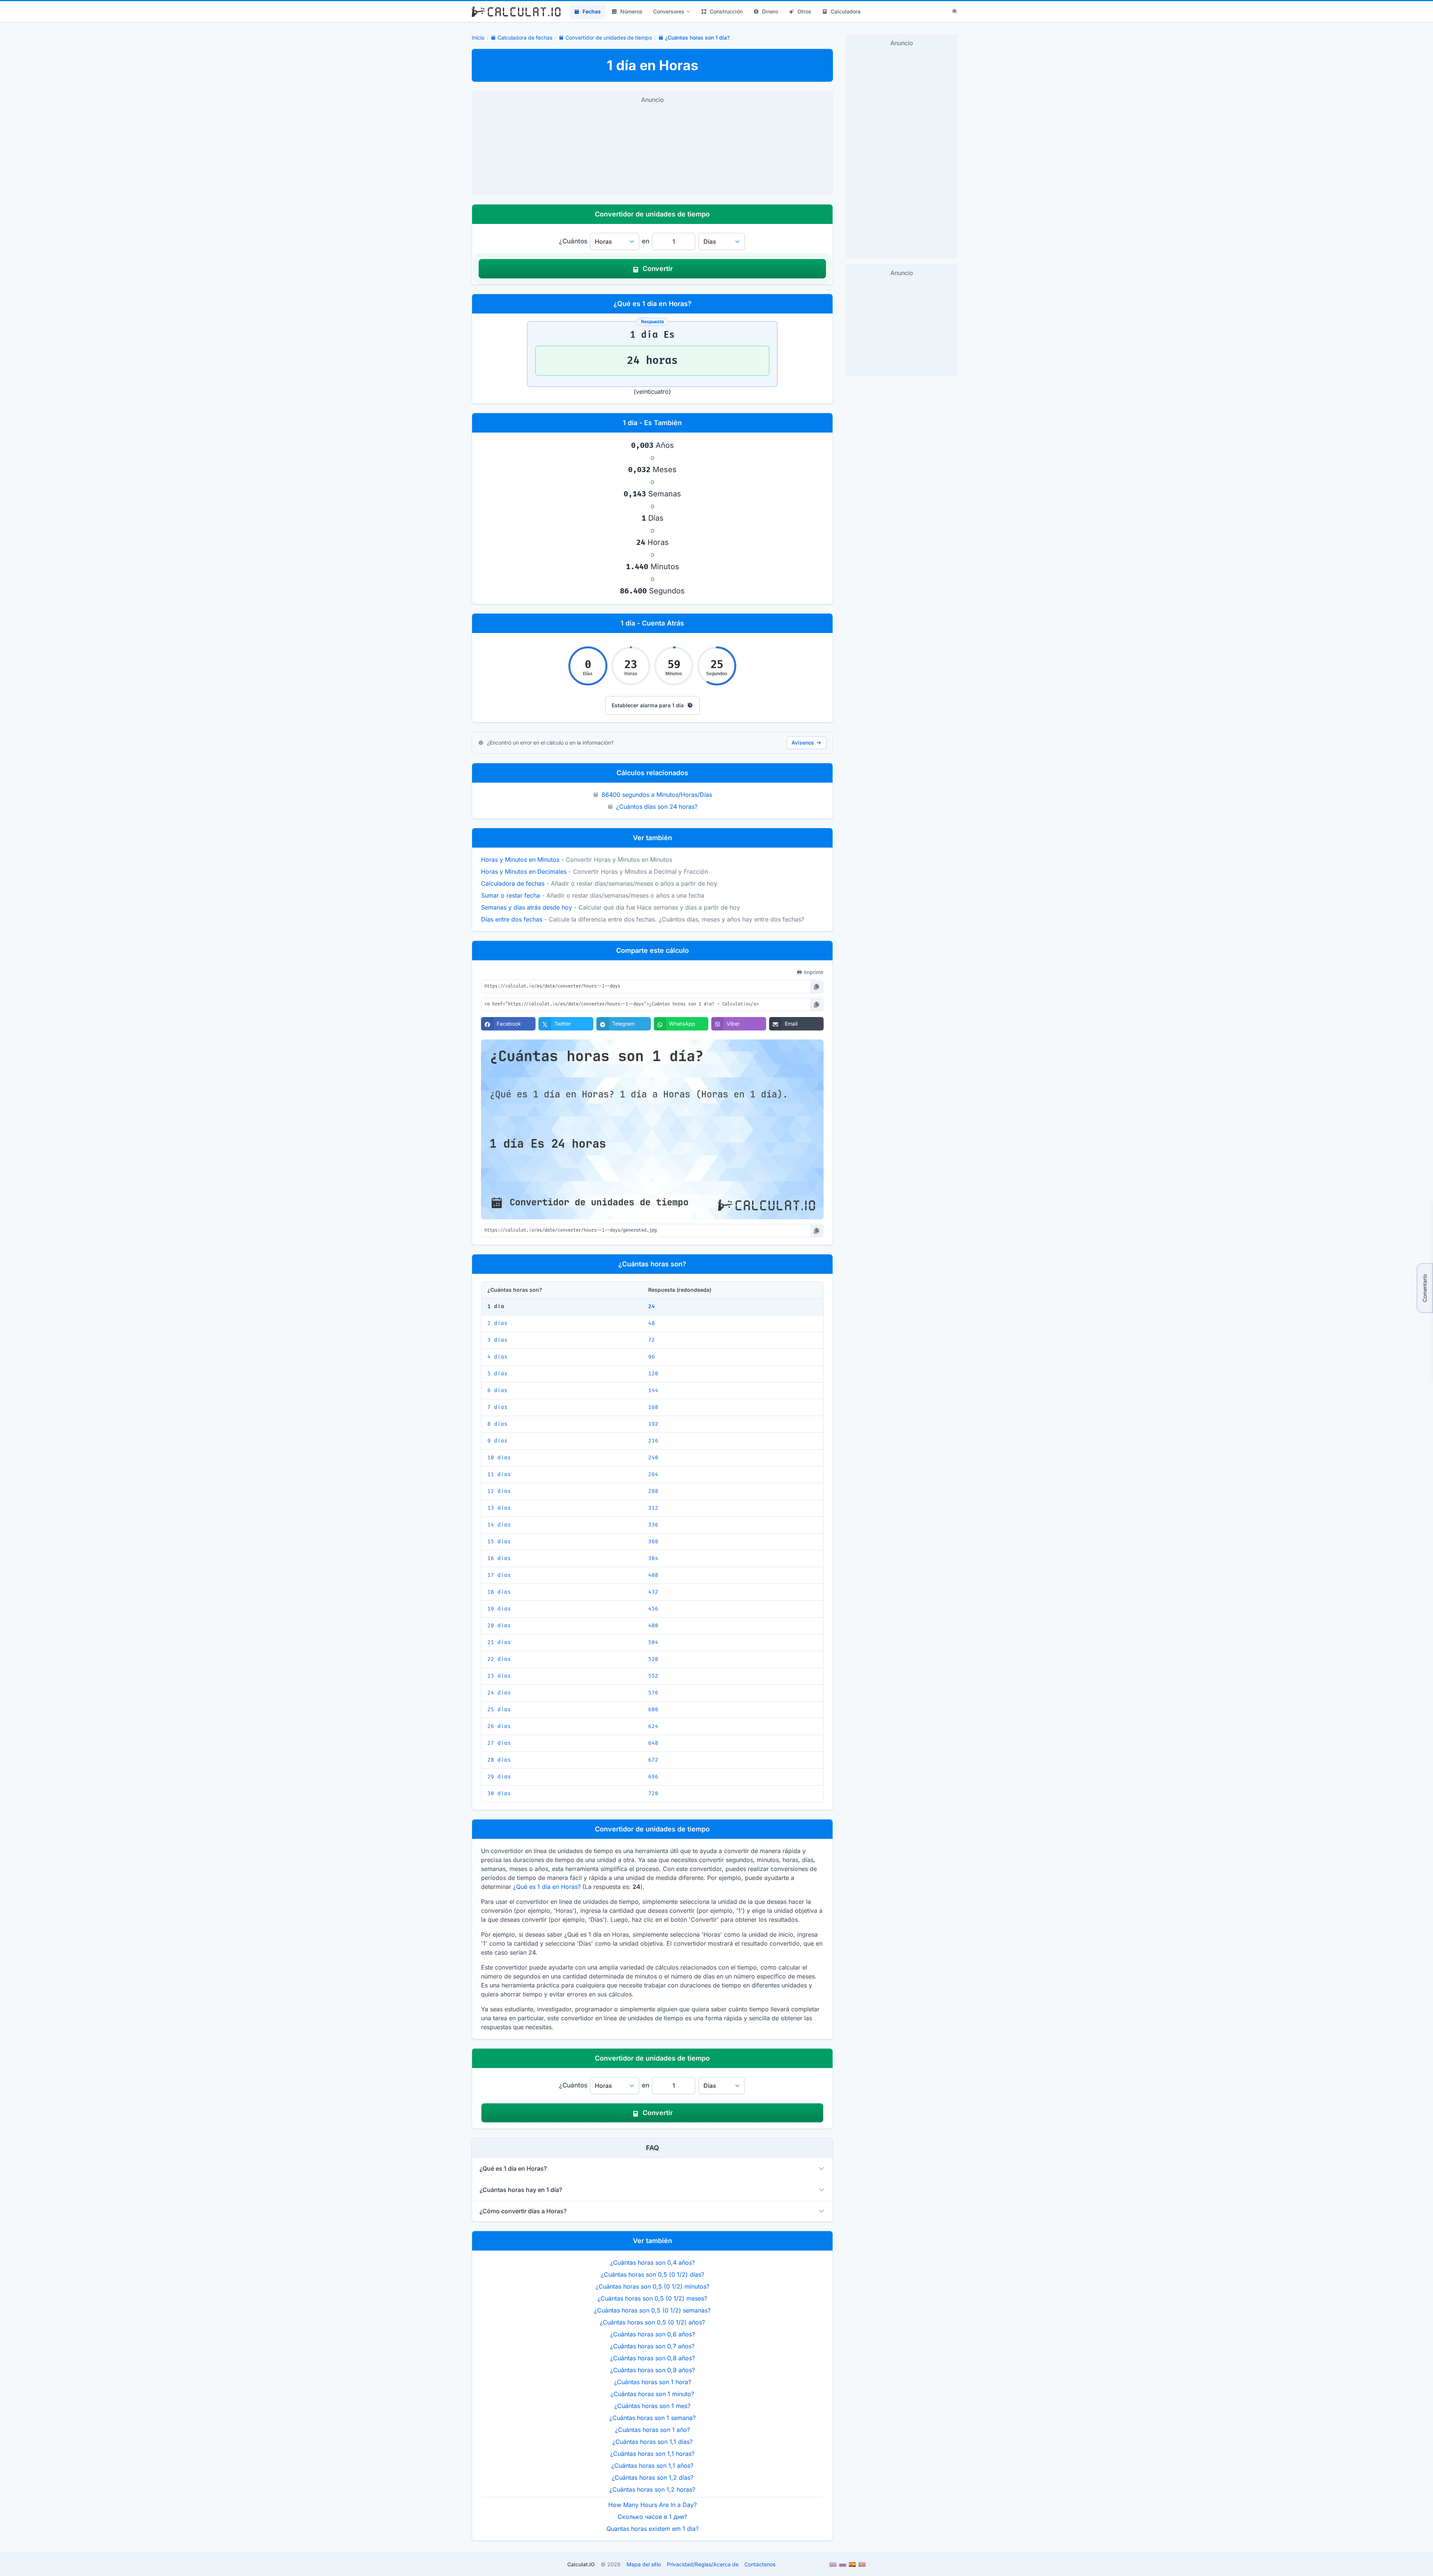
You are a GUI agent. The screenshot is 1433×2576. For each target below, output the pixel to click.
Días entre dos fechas (512, 919)
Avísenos (803, 743)
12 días (499, 1491)
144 (653, 1390)
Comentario (1425, 1288)
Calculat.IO (581, 2564)
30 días (499, 1794)
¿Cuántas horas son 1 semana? (653, 2418)
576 (653, 1693)
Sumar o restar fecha (511, 895)
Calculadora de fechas (513, 883)
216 (653, 1441)
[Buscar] (955, 12)
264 (653, 1474)
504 (653, 1642)
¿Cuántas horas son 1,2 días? (653, 2477)
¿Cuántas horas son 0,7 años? (652, 2346)
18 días (499, 1592)
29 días (499, 1777)
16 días (499, 1558)
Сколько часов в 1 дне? (652, 2517)
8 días (497, 1424)
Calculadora (846, 11)
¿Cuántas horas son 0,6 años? (653, 2334)
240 (653, 1458)
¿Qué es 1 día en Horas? (547, 1887)
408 (653, 1575)
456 (653, 1609)
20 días (499, 1626)
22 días (499, 1659)
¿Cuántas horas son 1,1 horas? (652, 2454)
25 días (499, 1710)
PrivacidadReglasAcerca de (703, 2564)
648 (653, 1743)
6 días (497, 1390)
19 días (499, 1609)
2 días (497, 1323)
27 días (499, 1743)
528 (653, 1659)
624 (653, 1726)
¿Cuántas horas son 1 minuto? (652, 2394)
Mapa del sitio (644, 2564)
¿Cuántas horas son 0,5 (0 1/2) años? (652, 2322)
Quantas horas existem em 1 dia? (653, 2529)
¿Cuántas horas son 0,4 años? (653, 2262)
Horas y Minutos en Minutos (520, 860)
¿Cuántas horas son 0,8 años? (653, 2358)
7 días (497, 1407)
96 (652, 1357)
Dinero (770, 11)
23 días (499, 1676)
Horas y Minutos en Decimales (524, 871)
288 (653, 1491)
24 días (499, 1693)
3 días (497, 1340)
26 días (499, 1726)
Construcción (726, 11)
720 (653, 1794)
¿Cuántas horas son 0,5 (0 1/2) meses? (652, 2298)
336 (653, 1525)
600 (653, 1710)
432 (653, 1592)
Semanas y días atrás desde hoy (527, 907)
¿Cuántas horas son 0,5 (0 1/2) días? (653, 2274)
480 (653, 1626)
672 (653, 1760)
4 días (497, 1357)
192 (653, 1424)
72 (652, 1340)
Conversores (669, 11)
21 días (499, 1642)
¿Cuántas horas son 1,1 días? (653, 2442)
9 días (497, 1441)
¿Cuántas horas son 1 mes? (652, 2406)
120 (653, 1374)
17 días (499, 1575)
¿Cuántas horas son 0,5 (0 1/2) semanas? (652, 2310)
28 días (499, 1760)
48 (652, 1323)
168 (653, 1407)
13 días (499, 1508)
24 (652, 1306)
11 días (499, 1474)
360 (653, 1542)
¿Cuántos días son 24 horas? (657, 807)
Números (631, 11)
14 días (499, 1525)
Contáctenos (760, 2564)
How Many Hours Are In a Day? (653, 2505)
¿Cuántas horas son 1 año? (653, 2430)
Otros (804, 11)
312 (653, 1508)
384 (653, 1558)
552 (653, 1676)
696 (653, 1777)
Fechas (592, 11)
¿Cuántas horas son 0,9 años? (653, 2370)
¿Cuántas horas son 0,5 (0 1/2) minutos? (653, 2286)
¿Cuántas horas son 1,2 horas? (652, 2489)
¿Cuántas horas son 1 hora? (653, 2382)
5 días (497, 1374)
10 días (499, 1458)
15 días (499, 1542)
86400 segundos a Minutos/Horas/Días (657, 795)
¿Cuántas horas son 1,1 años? (652, 2466)
